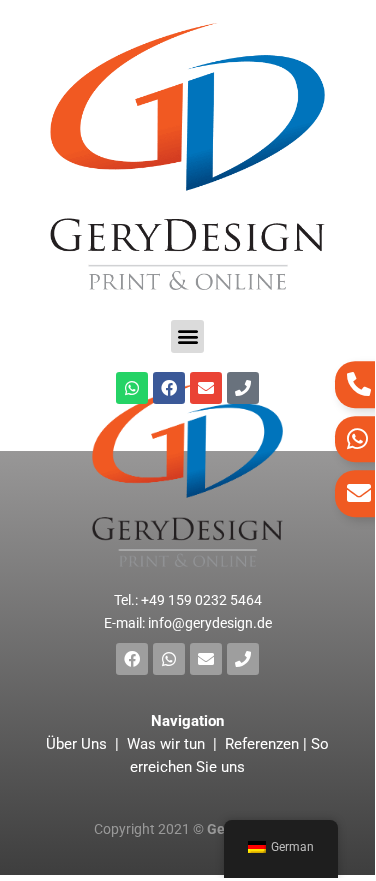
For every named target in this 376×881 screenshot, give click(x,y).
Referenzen (262, 744)
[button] (187, 336)
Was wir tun (166, 744)
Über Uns (78, 744)
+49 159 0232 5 (201, 600)
